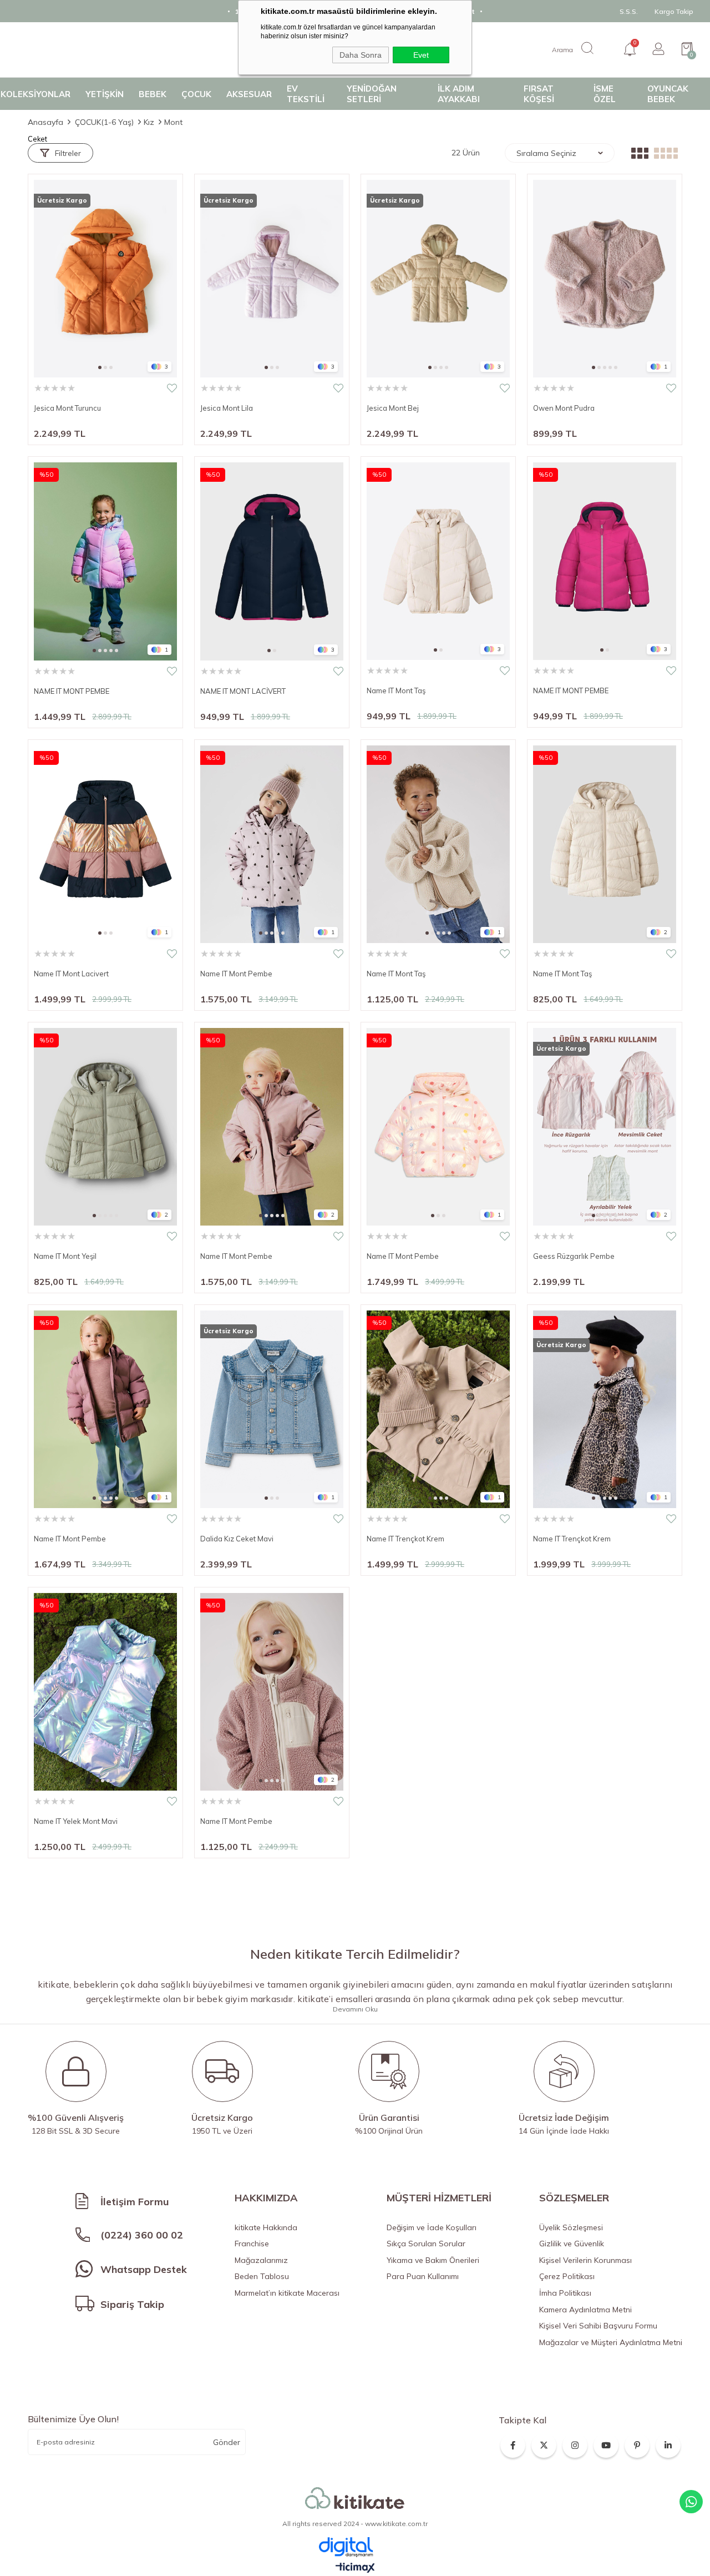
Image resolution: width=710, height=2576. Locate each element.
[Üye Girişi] (658, 50)
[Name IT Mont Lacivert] (105, 844)
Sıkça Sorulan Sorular (426, 2244)
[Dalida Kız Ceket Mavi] (272, 1409)
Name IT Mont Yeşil (65, 1256)
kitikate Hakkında (266, 2227)
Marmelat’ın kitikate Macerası (287, 2293)
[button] (100, 367)
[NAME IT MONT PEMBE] (105, 561)
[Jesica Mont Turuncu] (105, 279)
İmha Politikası (565, 2293)
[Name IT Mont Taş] (438, 561)
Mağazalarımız (261, 2260)
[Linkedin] (668, 2445)
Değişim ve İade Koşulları (432, 2227)
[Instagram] (575, 2445)
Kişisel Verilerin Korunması (585, 2260)
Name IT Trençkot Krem (405, 1539)
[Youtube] (606, 2445)
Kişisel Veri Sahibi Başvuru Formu (598, 2326)
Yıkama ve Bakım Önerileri (433, 2260)
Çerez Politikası (567, 2276)
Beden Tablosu (262, 2276)
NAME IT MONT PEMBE (72, 691)
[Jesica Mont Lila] (272, 279)
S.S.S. (629, 11)
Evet (421, 55)
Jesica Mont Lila (227, 408)
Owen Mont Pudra (564, 408)
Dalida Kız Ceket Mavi (237, 1539)
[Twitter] (544, 2445)
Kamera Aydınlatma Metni (585, 2310)
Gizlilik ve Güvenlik (572, 2244)
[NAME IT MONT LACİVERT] (272, 561)
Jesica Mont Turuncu (67, 408)
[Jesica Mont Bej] (438, 279)
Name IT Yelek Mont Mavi (76, 1821)
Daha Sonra (361, 55)
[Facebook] (513, 2445)
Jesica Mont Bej (393, 408)
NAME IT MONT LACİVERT (243, 691)
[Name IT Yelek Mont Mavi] (105, 1692)
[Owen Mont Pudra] (605, 279)
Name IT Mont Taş (396, 690)
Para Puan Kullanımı (423, 2276)
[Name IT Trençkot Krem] (438, 1409)
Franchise (252, 2244)
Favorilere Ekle (172, 388)
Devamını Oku (355, 2009)
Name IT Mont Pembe (236, 974)
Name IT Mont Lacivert (71, 974)
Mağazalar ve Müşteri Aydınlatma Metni (611, 2342)
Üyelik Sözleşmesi (571, 2227)
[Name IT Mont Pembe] (272, 844)
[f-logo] (355, 2499)
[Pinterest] (637, 2445)
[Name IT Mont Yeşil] (105, 1127)
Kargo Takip (674, 11)
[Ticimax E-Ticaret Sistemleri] (355, 2568)
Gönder (227, 2442)
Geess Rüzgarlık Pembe (574, 1256)
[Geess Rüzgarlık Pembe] (605, 1127)
